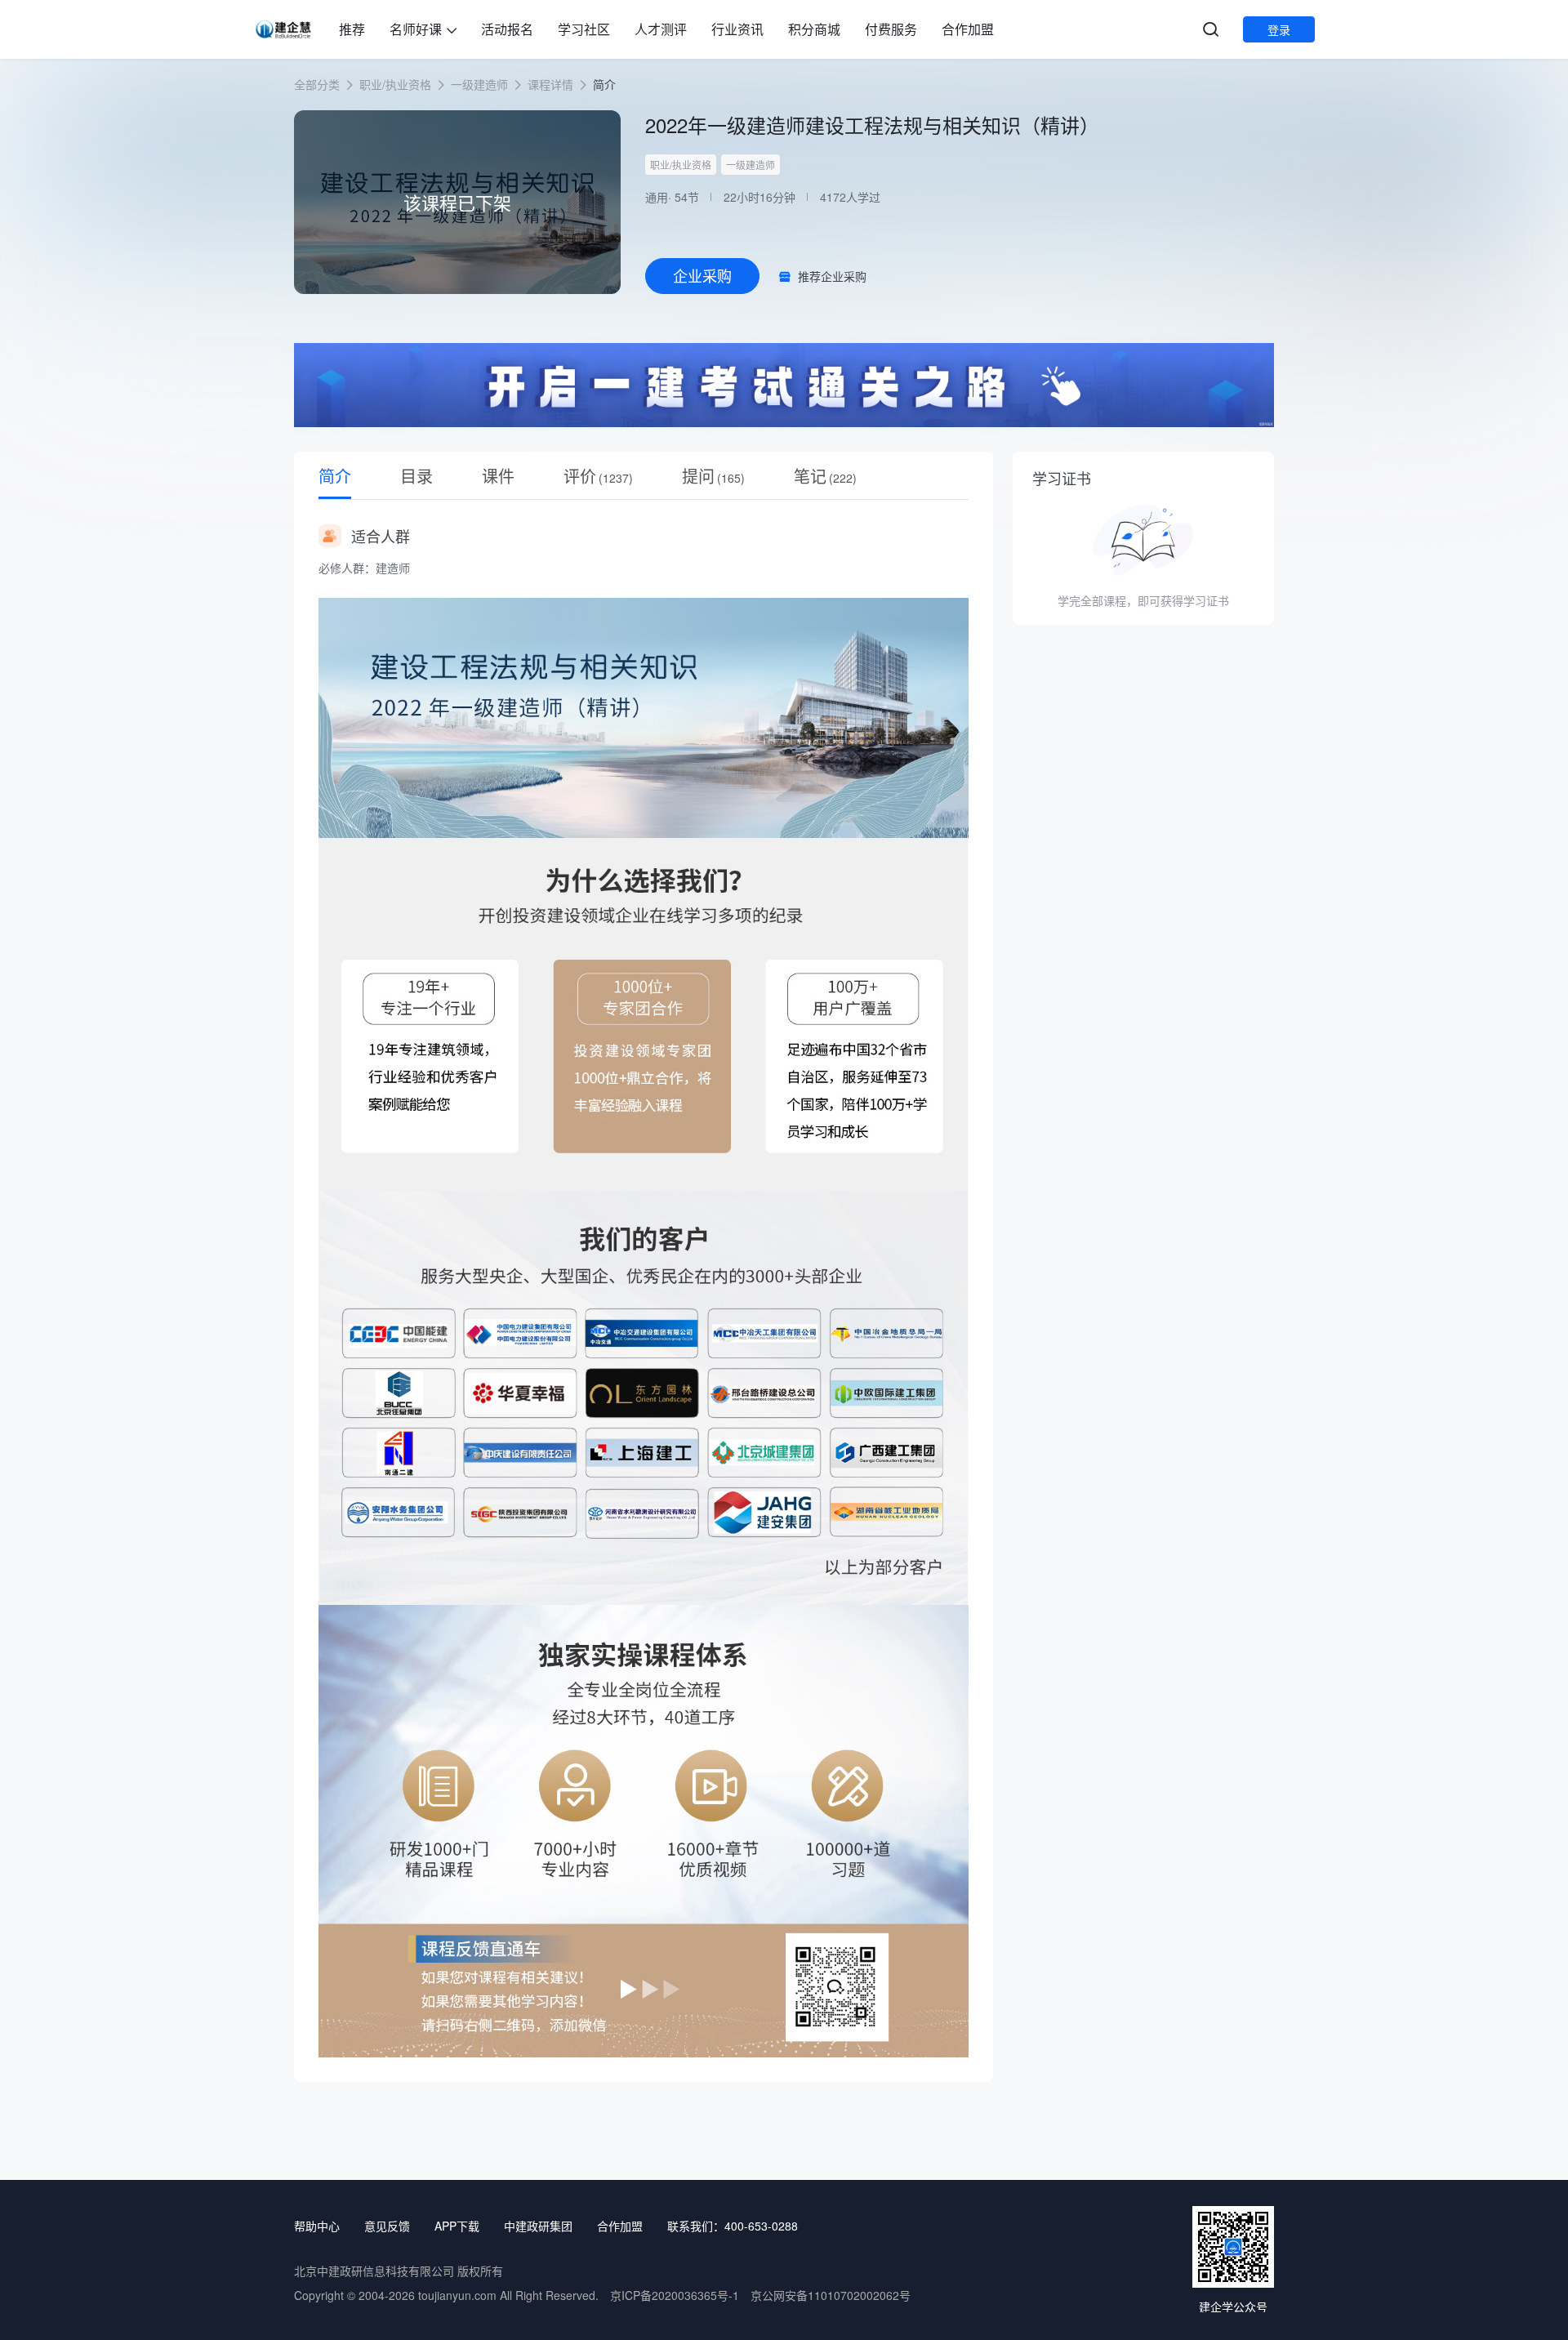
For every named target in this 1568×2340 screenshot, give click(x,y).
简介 (335, 476)
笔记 (825, 476)
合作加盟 (968, 29)
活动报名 (507, 29)
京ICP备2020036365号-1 (675, 2295)
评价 (598, 476)
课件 (498, 476)
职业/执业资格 (395, 84)
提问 (713, 476)
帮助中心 (317, 2226)
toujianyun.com (457, 2295)
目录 (416, 476)
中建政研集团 (538, 2226)
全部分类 (317, 84)
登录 (1279, 29)
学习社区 (584, 29)
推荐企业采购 (832, 276)
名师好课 (416, 29)
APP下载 (457, 2226)
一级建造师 (479, 84)
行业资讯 (737, 29)
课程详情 (550, 84)
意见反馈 (387, 2226)
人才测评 (661, 29)
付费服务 (891, 29)
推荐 (352, 29)
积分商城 (814, 29)
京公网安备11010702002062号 (831, 2295)
